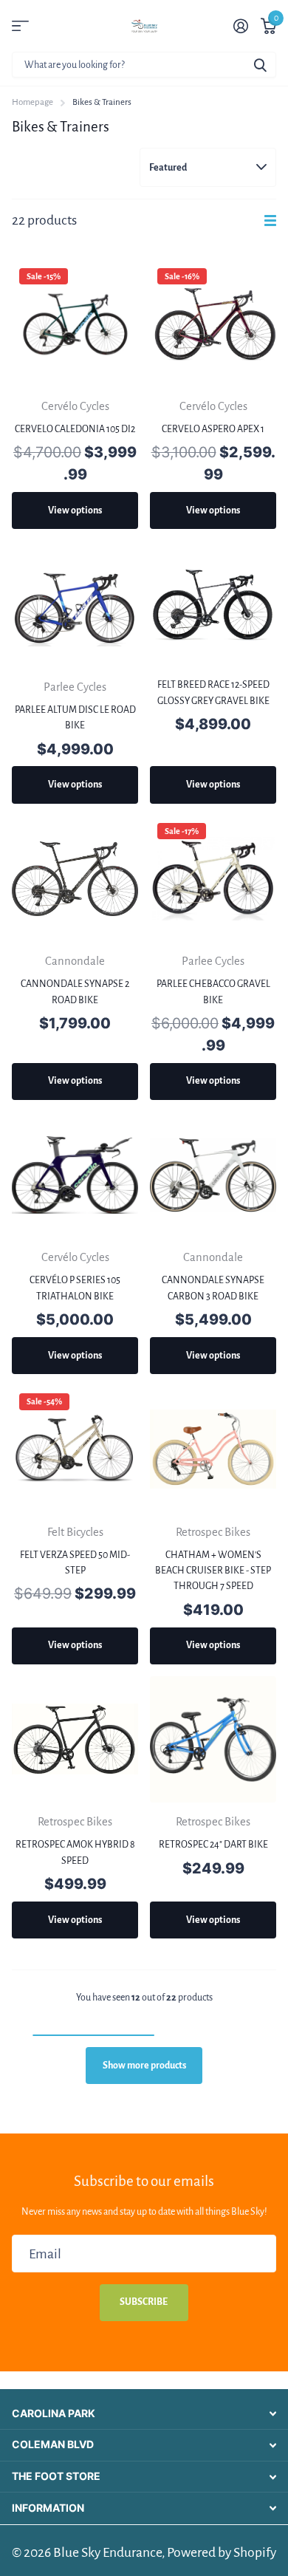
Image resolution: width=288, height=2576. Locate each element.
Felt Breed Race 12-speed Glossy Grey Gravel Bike (213, 693)
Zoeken (260, 65)
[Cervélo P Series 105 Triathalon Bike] (75, 1175)
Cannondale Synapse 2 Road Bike (75, 992)
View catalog (20, 26)
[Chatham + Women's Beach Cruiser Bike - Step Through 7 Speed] (213, 1449)
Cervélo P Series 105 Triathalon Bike (75, 1288)
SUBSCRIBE (144, 2302)
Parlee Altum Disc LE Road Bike (75, 718)
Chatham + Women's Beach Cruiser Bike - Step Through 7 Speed (213, 1571)
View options (75, 510)
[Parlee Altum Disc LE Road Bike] (75, 604)
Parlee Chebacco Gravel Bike (213, 992)
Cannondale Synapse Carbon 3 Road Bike (213, 1288)
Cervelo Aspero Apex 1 (213, 429)
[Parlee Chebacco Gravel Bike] (213, 879)
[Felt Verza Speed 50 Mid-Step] (75, 1449)
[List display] (270, 221)
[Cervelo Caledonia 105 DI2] (75, 324)
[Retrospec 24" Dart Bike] (213, 1739)
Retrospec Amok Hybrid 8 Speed (75, 1852)
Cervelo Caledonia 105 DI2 (75, 429)
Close (144, 2413)
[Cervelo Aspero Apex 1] (213, 324)
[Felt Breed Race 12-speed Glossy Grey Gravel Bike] (213, 604)
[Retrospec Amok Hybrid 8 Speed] (75, 1739)
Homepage (32, 102)
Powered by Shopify (222, 2552)
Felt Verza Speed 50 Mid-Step (75, 1563)
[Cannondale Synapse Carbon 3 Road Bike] (213, 1175)
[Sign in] (240, 26)
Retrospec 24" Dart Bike (213, 1845)
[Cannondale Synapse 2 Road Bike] (75, 879)
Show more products (144, 2066)
